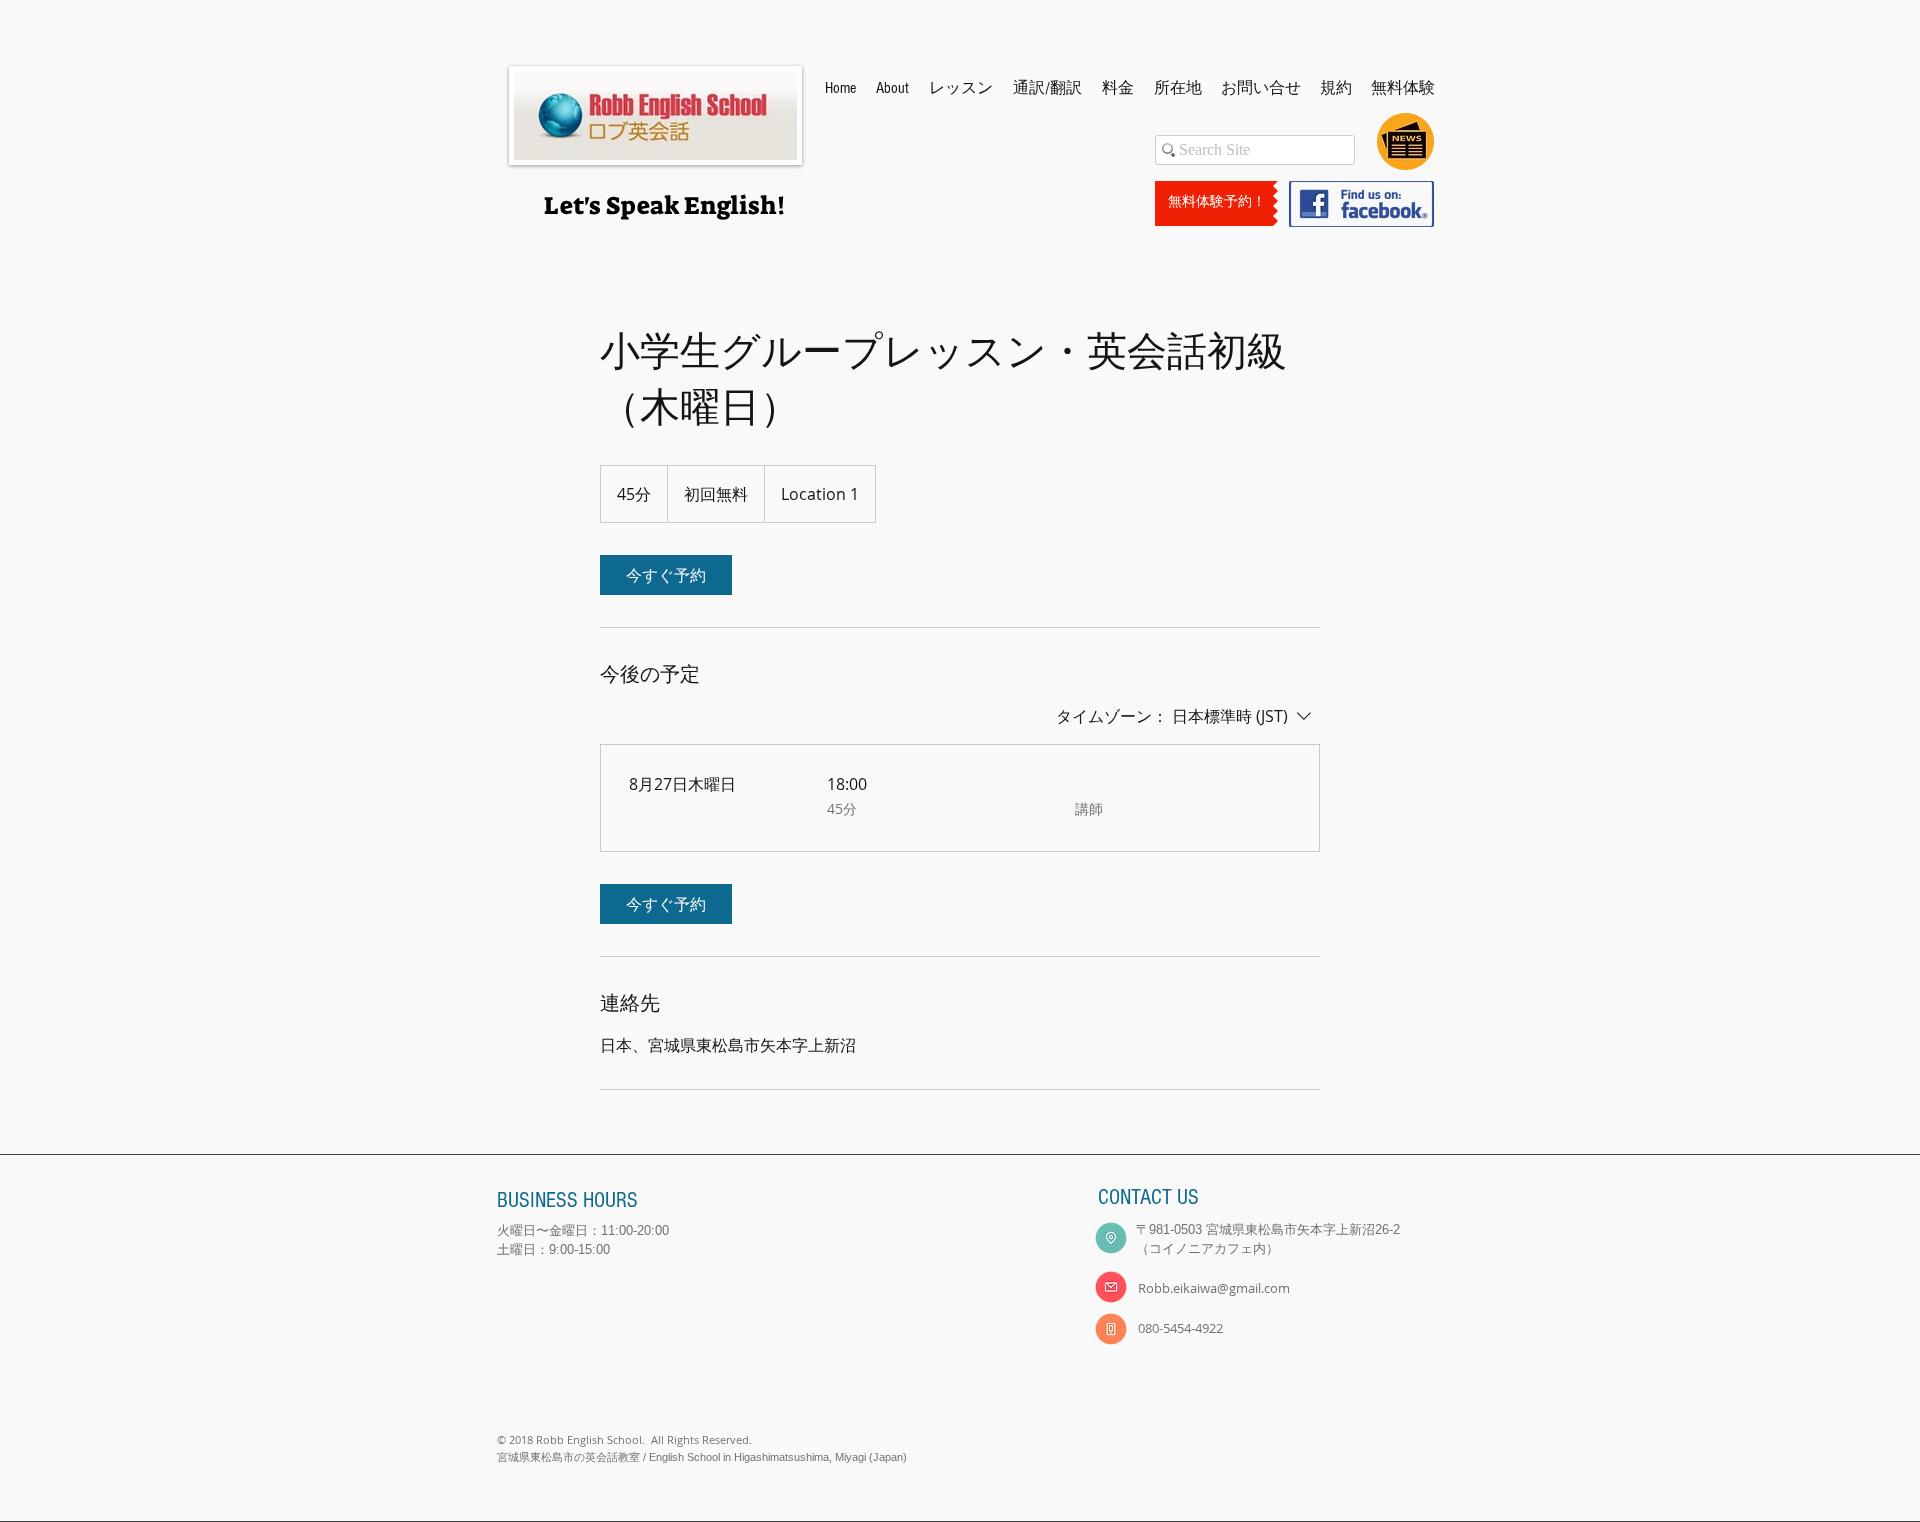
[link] (666, 575)
